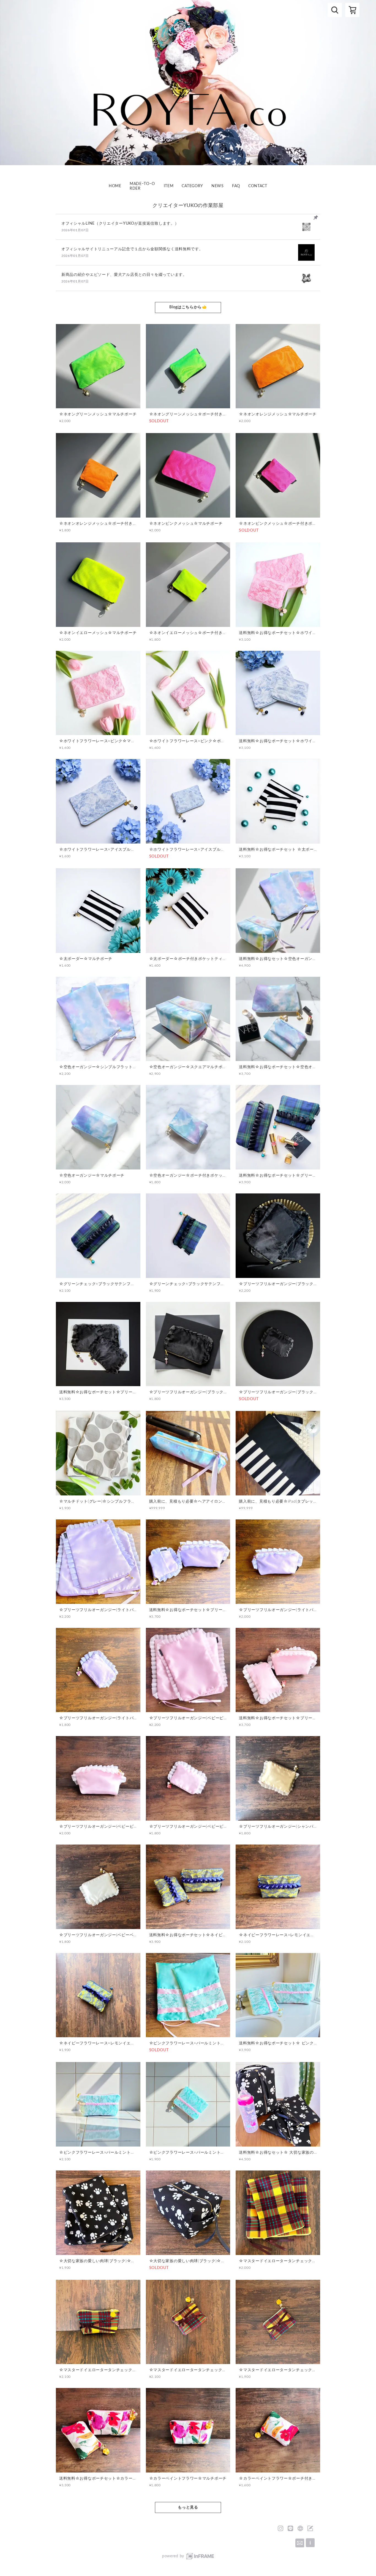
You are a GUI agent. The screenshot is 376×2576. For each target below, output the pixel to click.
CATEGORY (192, 186)
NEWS (218, 186)
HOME (115, 186)
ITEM (169, 186)
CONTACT (258, 186)
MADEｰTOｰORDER (142, 186)
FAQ (236, 186)
